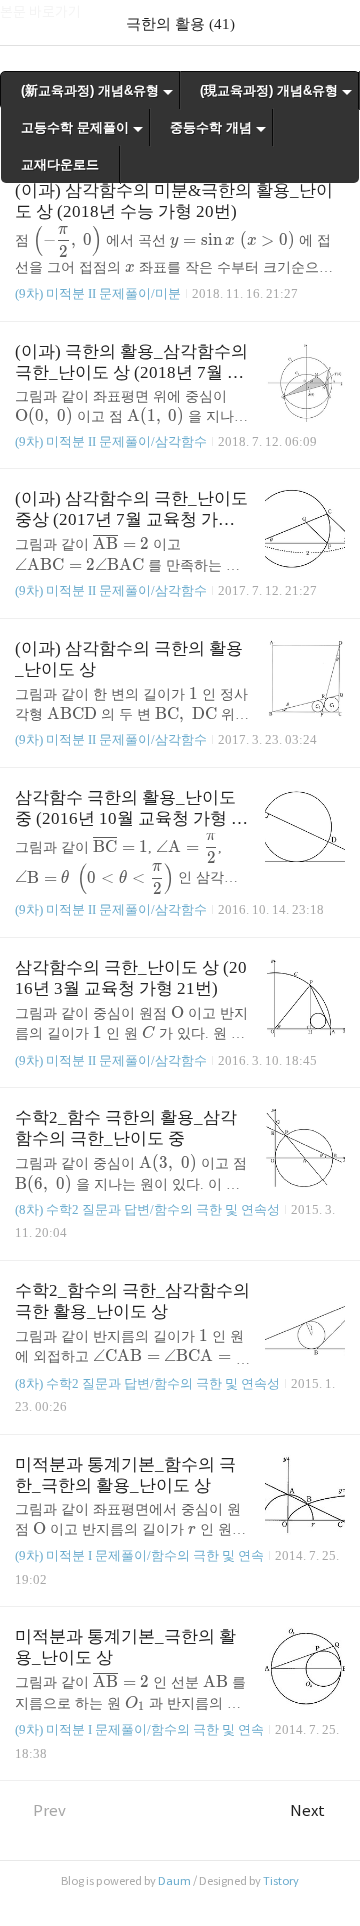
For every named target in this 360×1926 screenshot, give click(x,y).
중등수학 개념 (211, 127)
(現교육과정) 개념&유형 (269, 90)
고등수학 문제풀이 (75, 127)
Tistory (281, 1881)
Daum (174, 1881)
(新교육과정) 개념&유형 (90, 90)
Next (307, 1810)
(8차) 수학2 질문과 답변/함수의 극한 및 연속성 (147, 1209)
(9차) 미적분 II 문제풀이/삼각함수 (111, 441)
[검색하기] (335, 22)
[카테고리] (24, 22)
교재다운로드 (60, 164)
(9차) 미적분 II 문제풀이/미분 (98, 293)
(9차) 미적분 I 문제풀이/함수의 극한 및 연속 (139, 1555)
